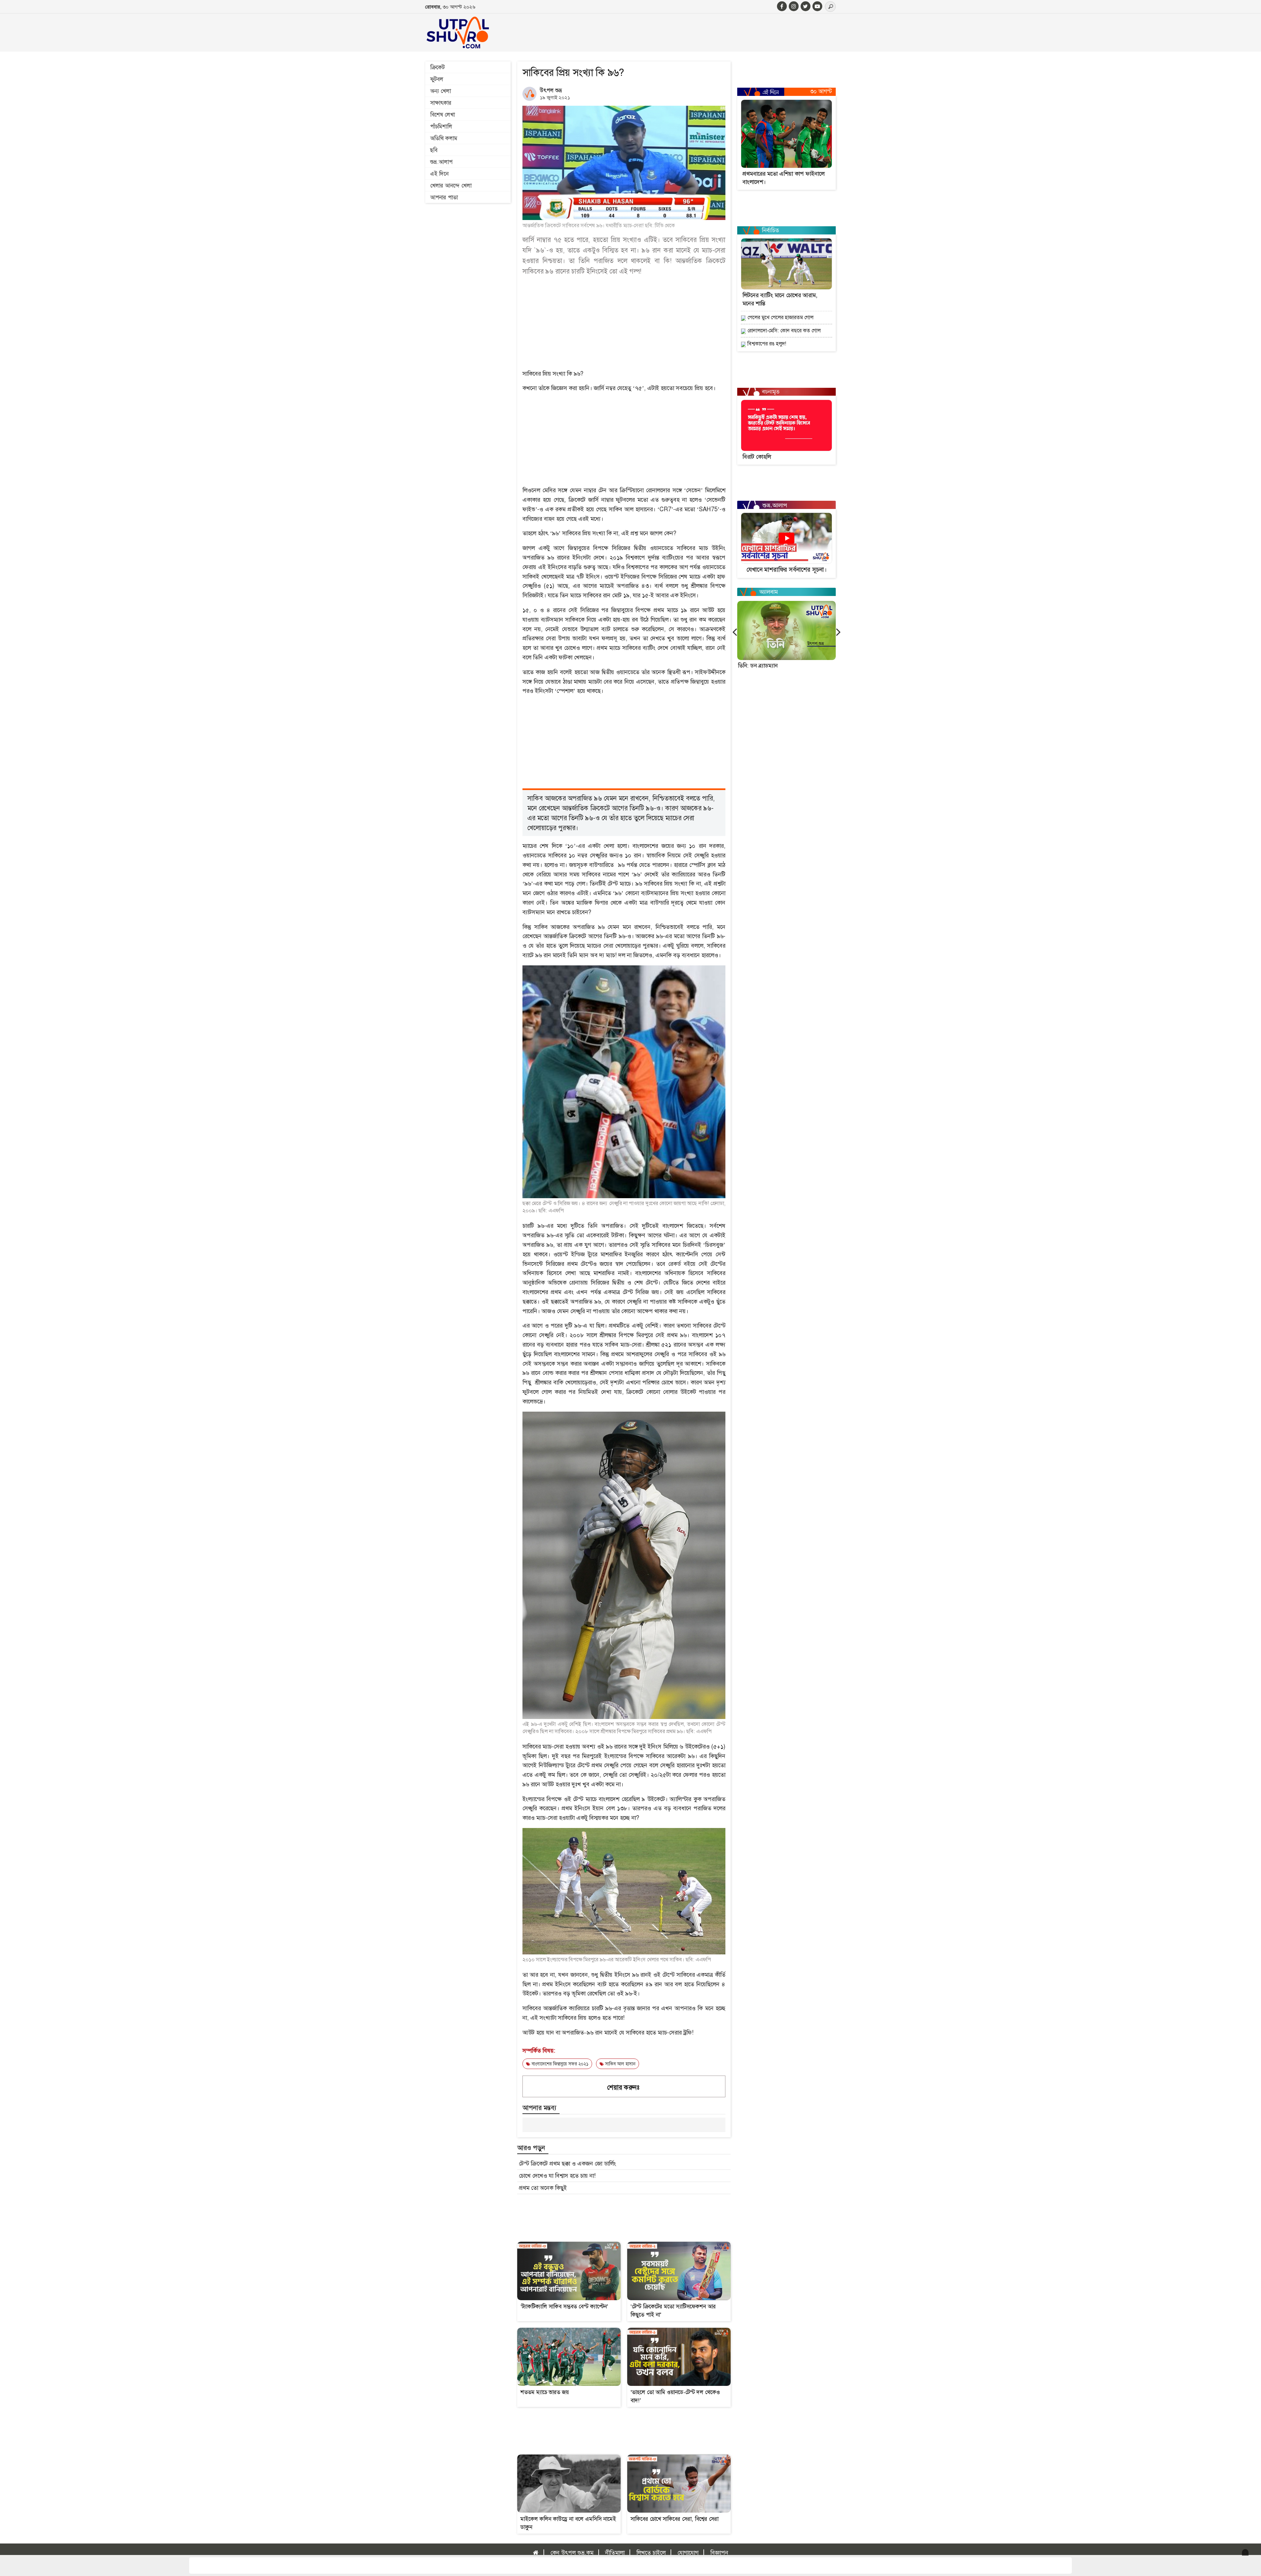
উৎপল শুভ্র (551, 90)
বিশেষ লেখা (442, 115)
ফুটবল (437, 79)
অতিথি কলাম (444, 138)
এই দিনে (439, 174)
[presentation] (735, 632)
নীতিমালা (615, 2553)
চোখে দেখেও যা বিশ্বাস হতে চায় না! (557, 2176)
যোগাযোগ (688, 2553)
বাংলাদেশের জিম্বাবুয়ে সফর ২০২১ (559, 2064)
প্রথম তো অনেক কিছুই (543, 2188)
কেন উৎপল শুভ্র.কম (572, 2553)
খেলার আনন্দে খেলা (451, 186)
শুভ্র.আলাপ (441, 162)
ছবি (434, 150)
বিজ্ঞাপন (719, 2553)
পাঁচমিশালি (441, 126)
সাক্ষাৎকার (441, 103)
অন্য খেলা (441, 91)
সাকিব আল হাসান (620, 2064)
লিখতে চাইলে (651, 2553)
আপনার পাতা (444, 197)
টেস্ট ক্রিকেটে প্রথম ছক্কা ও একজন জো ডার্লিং (567, 2164)
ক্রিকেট (437, 67)
